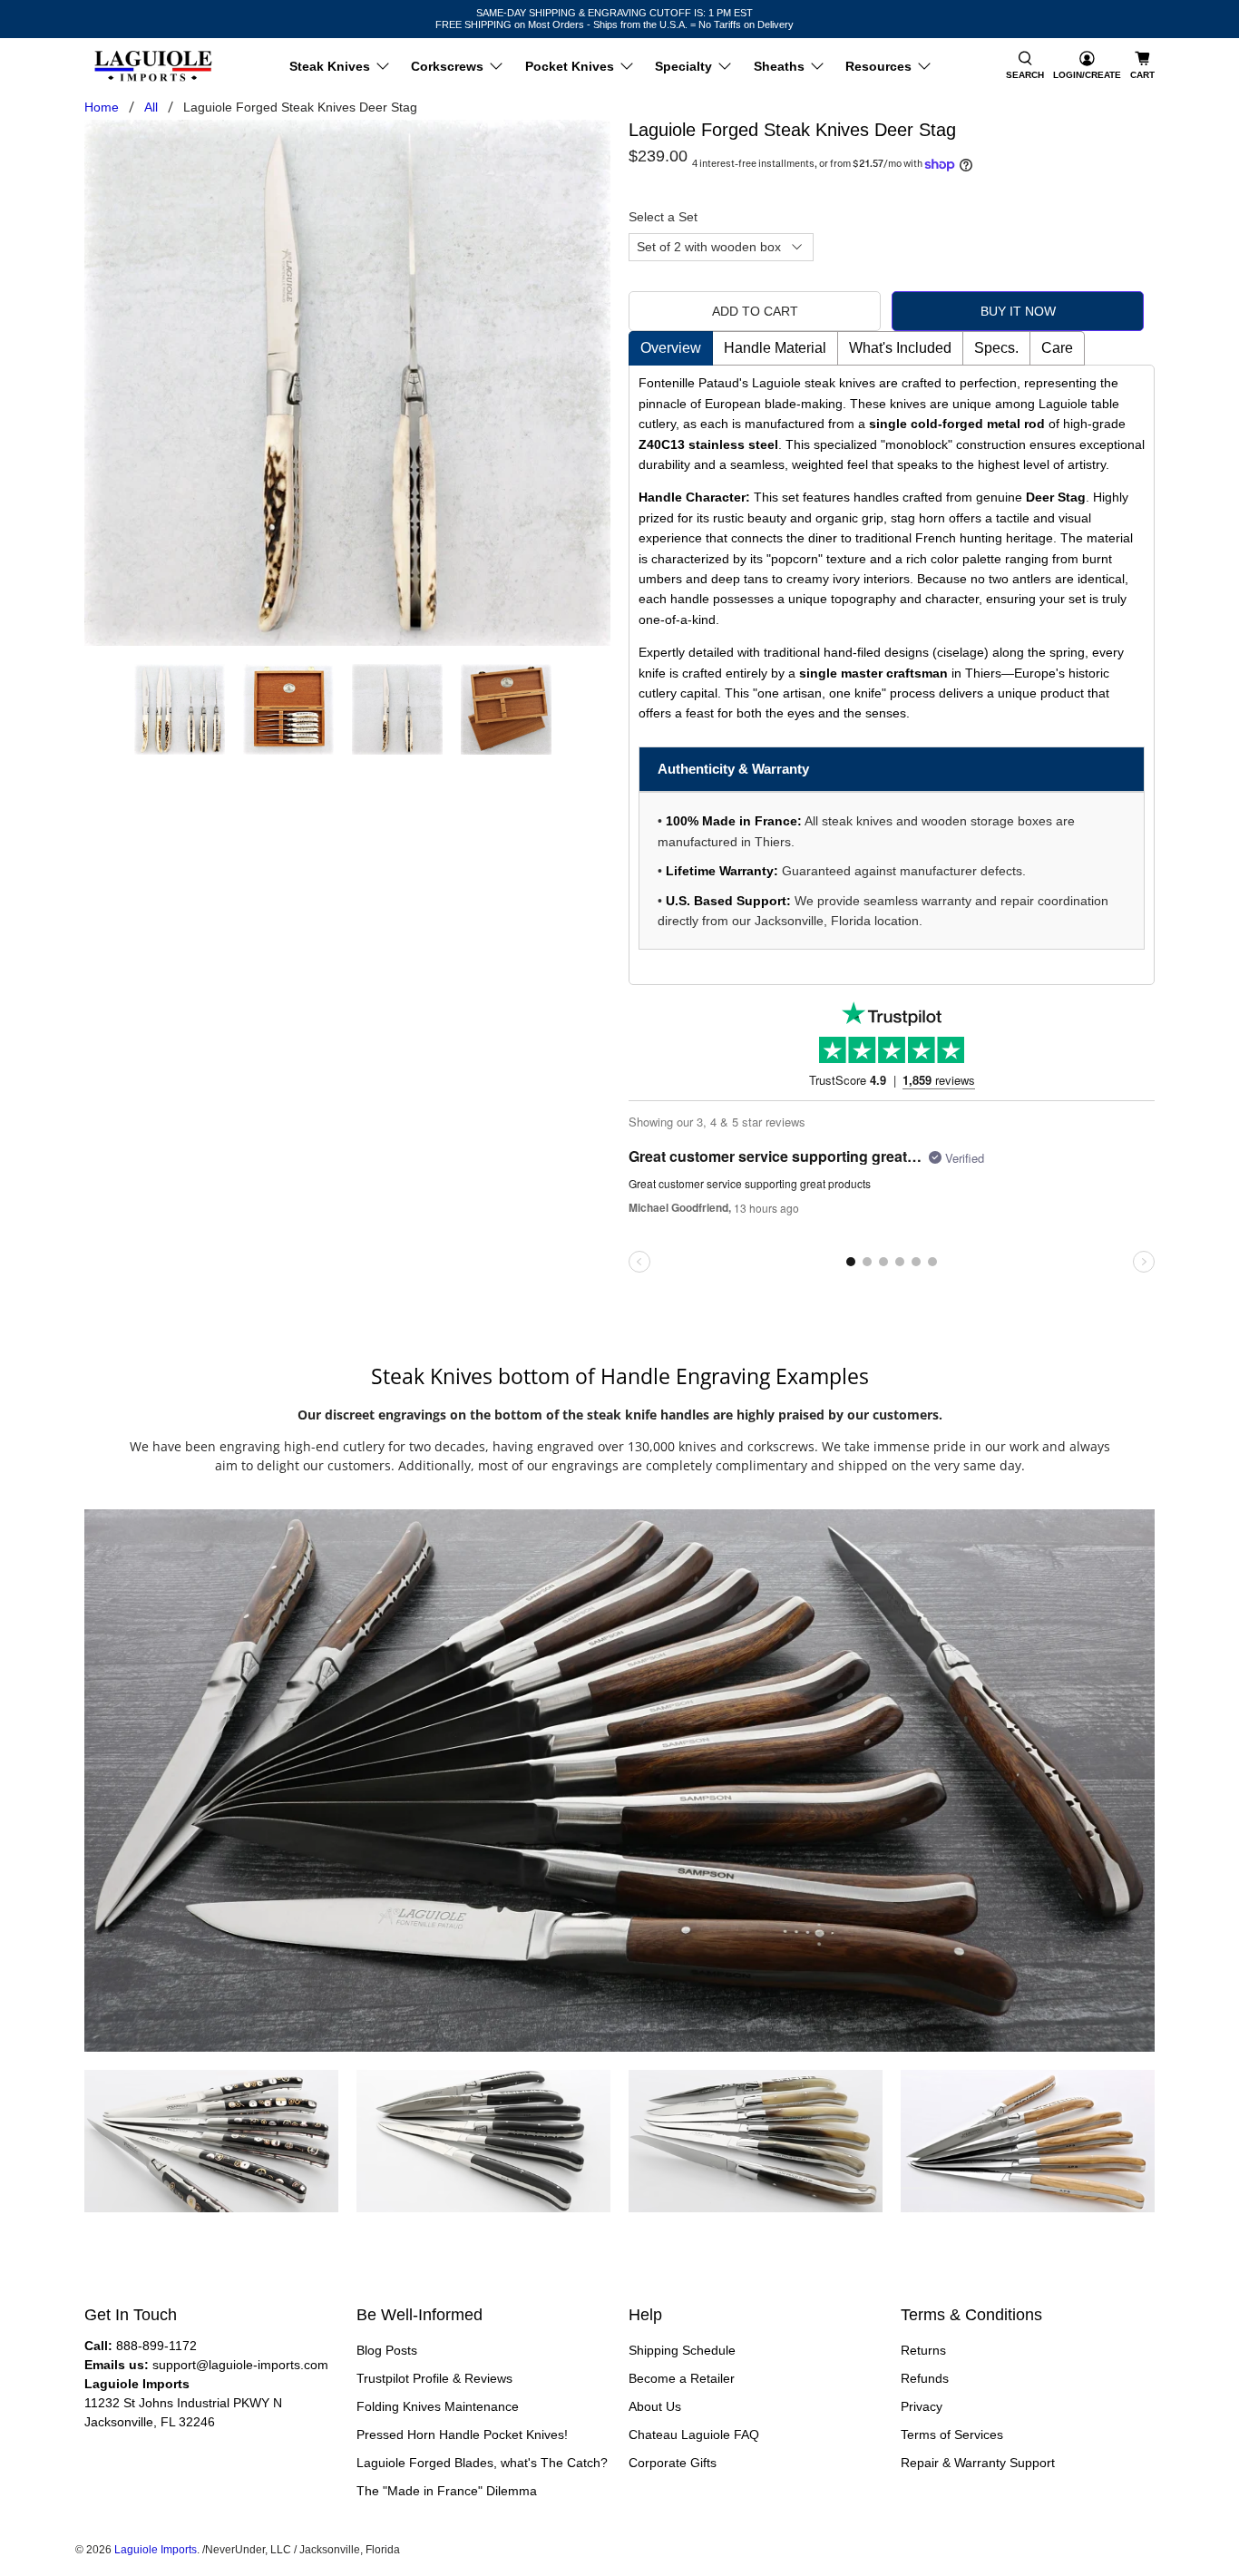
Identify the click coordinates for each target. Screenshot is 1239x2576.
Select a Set (663, 217)
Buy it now (1018, 311)
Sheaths (779, 66)
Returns (923, 2350)
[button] (1025, 66)
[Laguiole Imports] (153, 66)
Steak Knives (330, 66)
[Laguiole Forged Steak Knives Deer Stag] (347, 383)
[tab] (671, 348)
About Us (655, 2406)
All (151, 107)
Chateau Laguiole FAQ (694, 2435)
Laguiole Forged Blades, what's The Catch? (482, 2463)
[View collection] (245, 2141)
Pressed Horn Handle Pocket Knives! (462, 2435)
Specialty (683, 66)
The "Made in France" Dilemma (447, 2491)
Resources (878, 66)
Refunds (925, 2378)
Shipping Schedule (682, 2350)
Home (102, 107)
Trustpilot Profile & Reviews (434, 2378)
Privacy (922, 2406)
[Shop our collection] (619, 1780)
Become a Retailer (682, 2378)
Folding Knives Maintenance (438, 2406)
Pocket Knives (570, 66)
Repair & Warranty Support (978, 2463)
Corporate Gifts (673, 2463)
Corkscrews (447, 66)
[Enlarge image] (178, 2141)
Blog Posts (387, 2350)
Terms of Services (952, 2435)
